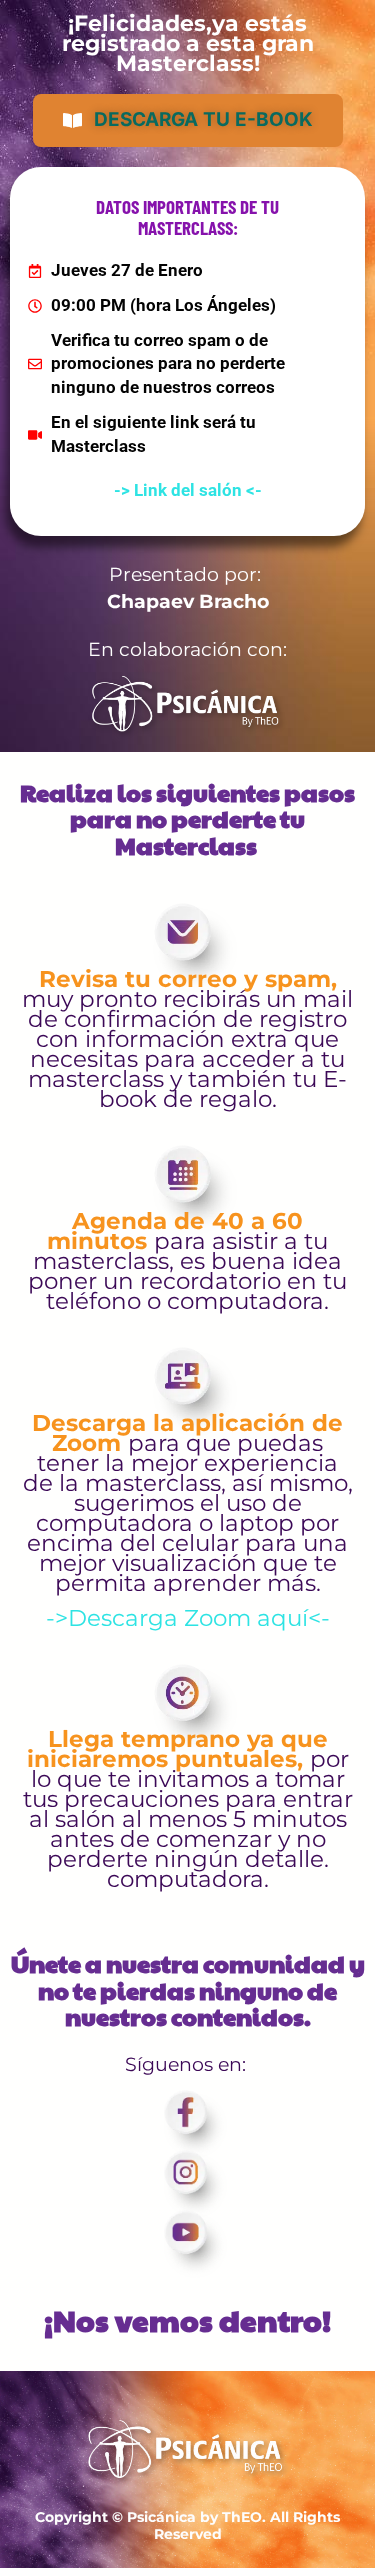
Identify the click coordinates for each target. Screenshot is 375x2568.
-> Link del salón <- (188, 490)
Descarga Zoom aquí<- (199, 1618)
